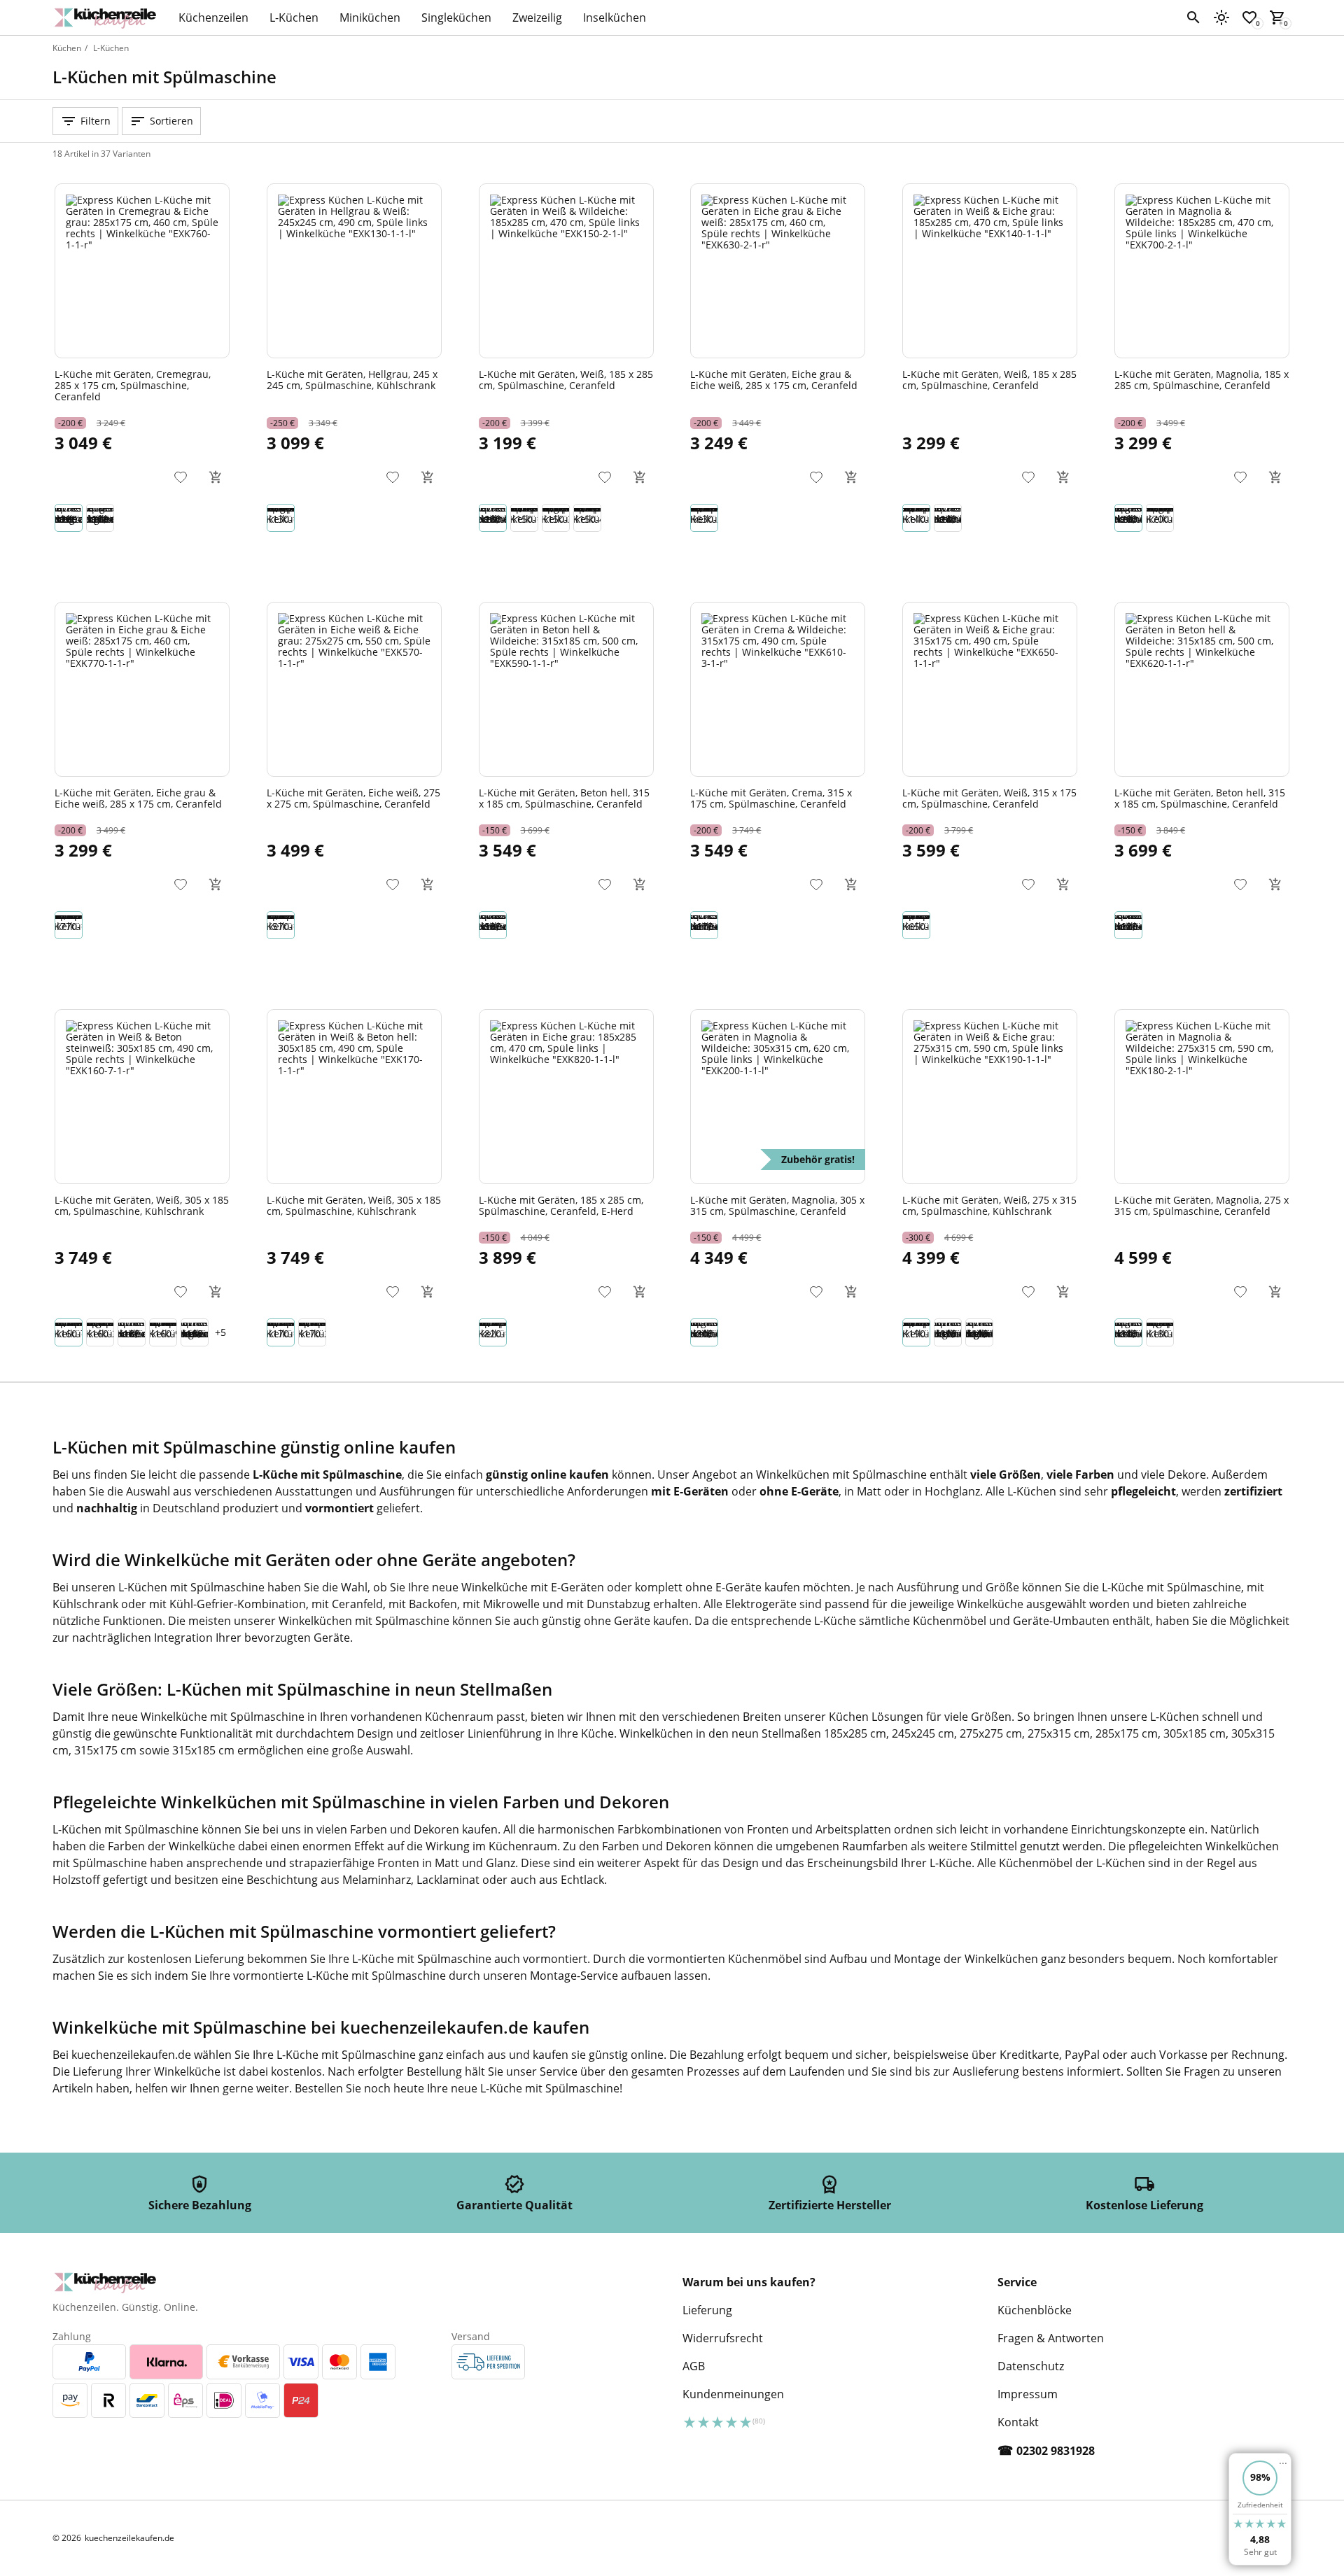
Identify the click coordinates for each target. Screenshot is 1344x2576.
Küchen (67, 48)
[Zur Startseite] (108, 17)
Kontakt (1018, 2422)
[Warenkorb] (216, 477)
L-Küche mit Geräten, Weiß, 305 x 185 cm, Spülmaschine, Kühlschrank (142, 1205)
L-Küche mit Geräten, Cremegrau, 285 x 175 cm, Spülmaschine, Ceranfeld (133, 385)
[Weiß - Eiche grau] (916, 518)
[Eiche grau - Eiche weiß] (704, 518)
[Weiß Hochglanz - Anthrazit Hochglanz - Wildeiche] (979, 1332)
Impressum (1028, 2394)
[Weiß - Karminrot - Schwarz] (163, 1332)
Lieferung (707, 2310)
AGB (694, 2366)
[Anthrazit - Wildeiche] (132, 1332)
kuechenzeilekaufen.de (129, 2538)
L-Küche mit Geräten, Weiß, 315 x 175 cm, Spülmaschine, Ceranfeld (989, 798)
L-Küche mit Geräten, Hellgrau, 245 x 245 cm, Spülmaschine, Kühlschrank (352, 379)
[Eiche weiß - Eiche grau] (587, 518)
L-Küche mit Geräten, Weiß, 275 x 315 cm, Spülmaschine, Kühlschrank (989, 1205)
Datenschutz (1031, 2366)
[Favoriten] (181, 477)
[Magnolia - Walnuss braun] (100, 1332)
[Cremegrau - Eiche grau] (69, 518)
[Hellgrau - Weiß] (281, 518)
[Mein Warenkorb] (1277, 17)
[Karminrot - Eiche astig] (556, 518)
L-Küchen (294, 17)
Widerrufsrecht (723, 2338)
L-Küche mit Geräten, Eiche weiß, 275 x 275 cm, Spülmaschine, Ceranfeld (353, 798)
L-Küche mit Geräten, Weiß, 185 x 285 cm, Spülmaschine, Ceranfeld (566, 379)
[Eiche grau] (493, 1332)
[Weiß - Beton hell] (524, 518)
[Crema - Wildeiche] (948, 518)
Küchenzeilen (213, 17)
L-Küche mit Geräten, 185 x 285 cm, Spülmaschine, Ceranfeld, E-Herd (561, 1205)
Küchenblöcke (1035, 2310)
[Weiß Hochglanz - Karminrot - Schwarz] (195, 1332)
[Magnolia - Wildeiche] (1128, 518)
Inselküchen (615, 17)
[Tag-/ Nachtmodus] (1221, 17)
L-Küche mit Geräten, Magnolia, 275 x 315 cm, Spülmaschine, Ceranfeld (1202, 1205)
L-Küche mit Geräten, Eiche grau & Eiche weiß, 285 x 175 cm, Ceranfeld (774, 379)
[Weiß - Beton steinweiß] (69, 1332)
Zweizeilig (537, 17)
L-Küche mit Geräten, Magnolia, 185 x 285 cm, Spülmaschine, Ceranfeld (1202, 379)
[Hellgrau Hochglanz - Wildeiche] (100, 518)
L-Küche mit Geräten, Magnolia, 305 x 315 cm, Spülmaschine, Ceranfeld (777, 1205)
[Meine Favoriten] (1249, 17)
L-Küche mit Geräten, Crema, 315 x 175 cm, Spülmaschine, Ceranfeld (771, 798)
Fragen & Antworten (1051, 2338)
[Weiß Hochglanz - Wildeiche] (948, 1332)
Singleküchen (456, 17)
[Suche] (1193, 17)
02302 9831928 (1056, 2451)
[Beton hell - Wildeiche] (493, 925)
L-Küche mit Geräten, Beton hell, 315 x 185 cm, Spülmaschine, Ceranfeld (564, 798)
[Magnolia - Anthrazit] (1160, 1332)
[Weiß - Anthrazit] (312, 1332)
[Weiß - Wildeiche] (493, 518)
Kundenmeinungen (733, 2394)
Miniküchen (370, 17)
